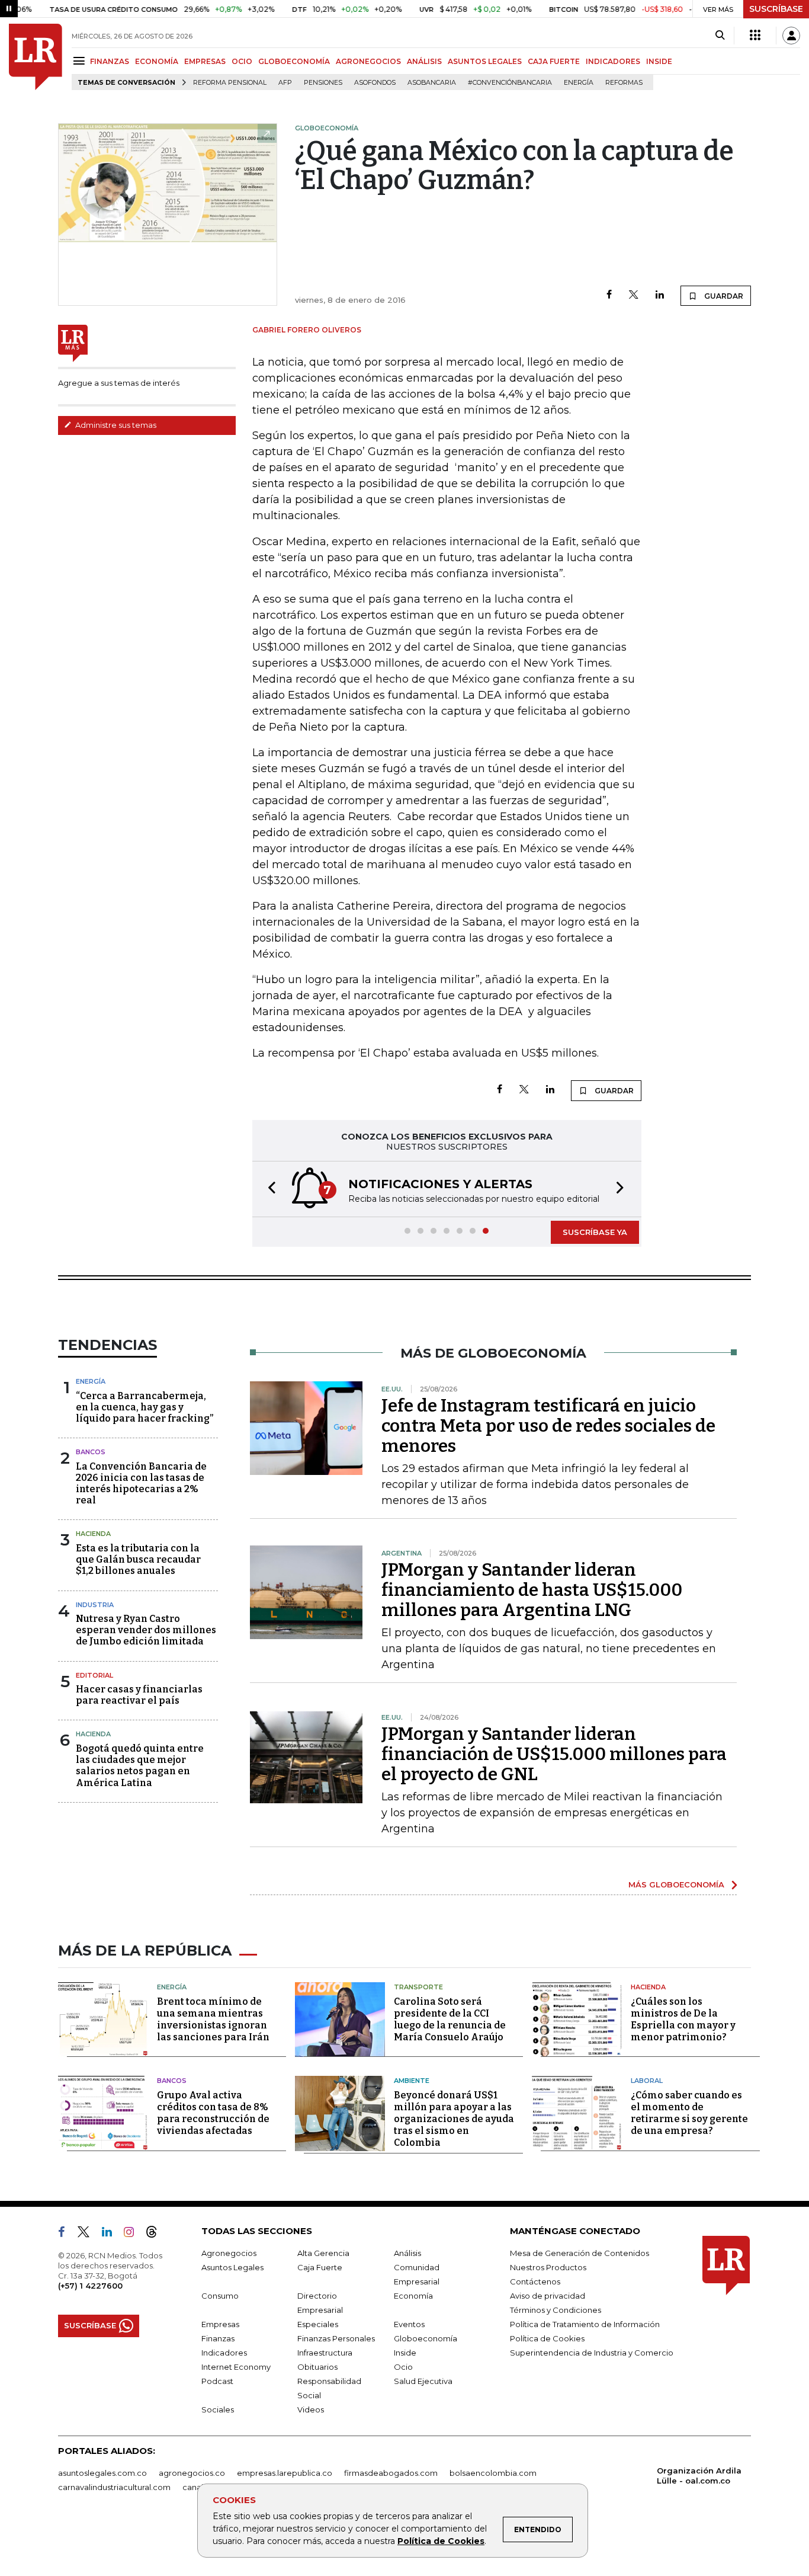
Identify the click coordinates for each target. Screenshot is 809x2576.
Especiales (318, 2324)
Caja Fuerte (320, 2267)
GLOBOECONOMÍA (294, 61)
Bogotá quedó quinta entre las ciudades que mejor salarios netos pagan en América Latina (140, 1766)
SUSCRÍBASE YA (595, 1232)
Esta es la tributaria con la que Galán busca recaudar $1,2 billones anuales (138, 1559)
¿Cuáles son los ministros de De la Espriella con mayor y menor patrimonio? (683, 2019)
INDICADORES (613, 61)
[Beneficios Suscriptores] (755, 36)
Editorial (94, 1675)
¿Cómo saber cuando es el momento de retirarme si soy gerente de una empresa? (689, 2113)
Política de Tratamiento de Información (585, 2324)
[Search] (720, 36)
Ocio (403, 2367)
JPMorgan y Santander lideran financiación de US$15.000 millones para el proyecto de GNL (554, 1754)
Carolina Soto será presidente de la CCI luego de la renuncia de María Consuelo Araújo (450, 2019)
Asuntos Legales (232, 2267)
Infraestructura (325, 2353)
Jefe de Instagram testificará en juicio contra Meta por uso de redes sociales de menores (548, 1426)
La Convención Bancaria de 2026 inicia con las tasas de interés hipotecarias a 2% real (141, 1484)
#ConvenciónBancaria (510, 83)
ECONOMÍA (157, 61)
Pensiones (323, 83)
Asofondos (375, 83)
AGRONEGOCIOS (368, 61)
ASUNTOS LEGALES (485, 61)
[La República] (36, 57)
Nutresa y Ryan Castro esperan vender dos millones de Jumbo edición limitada (146, 1630)
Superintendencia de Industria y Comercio (592, 2353)
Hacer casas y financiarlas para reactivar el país (139, 1695)
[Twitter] (634, 295)
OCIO (242, 61)
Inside (405, 2353)
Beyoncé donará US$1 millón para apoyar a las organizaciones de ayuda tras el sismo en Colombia (454, 2119)
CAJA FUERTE (554, 61)
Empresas (220, 2324)
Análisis (407, 2253)
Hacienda (93, 1534)
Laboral (647, 2081)
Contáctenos (535, 2281)
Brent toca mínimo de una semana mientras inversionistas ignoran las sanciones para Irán (213, 2019)
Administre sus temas (115, 425)
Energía (579, 83)
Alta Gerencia (323, 2253)
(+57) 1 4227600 (90, 2286)
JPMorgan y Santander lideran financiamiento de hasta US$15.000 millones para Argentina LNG (532, 1590)
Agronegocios (229, 2253)
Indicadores (224, 2353)
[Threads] (156, 2234)
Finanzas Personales (336, 2338)
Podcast (217, 2381)
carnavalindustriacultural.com (114, 2487)
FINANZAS (110, 61)
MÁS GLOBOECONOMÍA (676, 1884)
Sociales (218, 2409)
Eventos (409, 2324)
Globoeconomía (426, 2338)
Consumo (220, 2296)
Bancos (91, 1452)
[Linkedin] (660, 295)
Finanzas (218, 2338)
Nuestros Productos (548, 2267)
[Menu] (81, 61)
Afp (285, 83)
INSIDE (659, 61)
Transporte (418, 1987)
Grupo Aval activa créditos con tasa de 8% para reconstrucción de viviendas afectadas (213, 2113)
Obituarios (317, 2367)
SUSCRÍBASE (776, 9)
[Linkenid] (112, 2234)
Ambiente (412, 2081)
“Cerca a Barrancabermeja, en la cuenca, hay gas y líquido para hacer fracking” (145, 1407)
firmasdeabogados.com (391, 2473)
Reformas (624, 83)
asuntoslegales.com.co (102, 2473)
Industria (95, 1605)
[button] (268, 1189)
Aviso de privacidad (548, 2296)
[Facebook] (609, 295)
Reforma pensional (230, 83)
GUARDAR (723, 296)
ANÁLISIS (424, 61)
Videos (311, 2409)
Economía (413, 2296)
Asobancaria (432, 83)
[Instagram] (134, 2234)
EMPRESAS (205, 61)
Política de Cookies (441, 2541)
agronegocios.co (192, 2473)
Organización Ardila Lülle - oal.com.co (699, 2476)
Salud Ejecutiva (423, 2381)
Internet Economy (236, 2367)
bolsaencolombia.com (493, 2473)
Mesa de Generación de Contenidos (580, 2253)
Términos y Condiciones (556, 2310)
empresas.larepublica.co (285, 2473)
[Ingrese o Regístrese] (791, 36)
